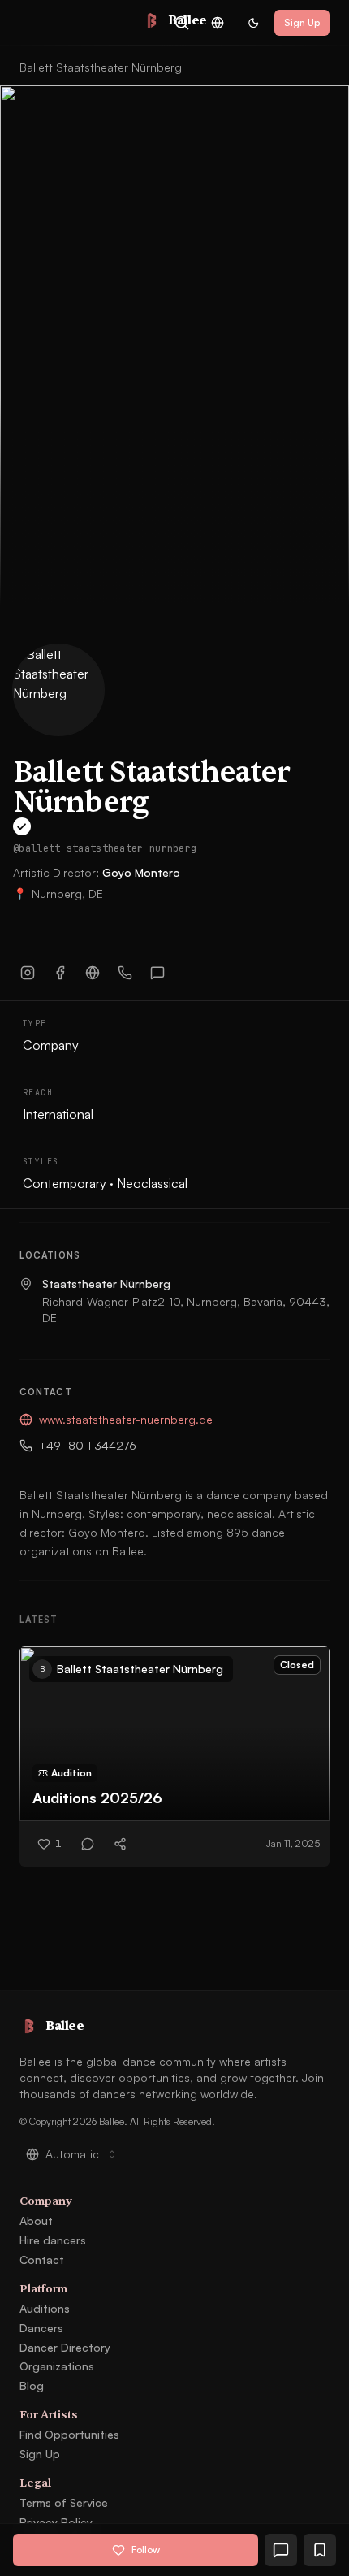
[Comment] (88, 1844)
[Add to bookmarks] (320, 2550)
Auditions (45, 2308)
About (36, 2220)
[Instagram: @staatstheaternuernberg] (28, 973)
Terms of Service (64, 2502)
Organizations (57, 2366)
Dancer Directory (65, 2347)
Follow (146, 2550)
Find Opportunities (69, 2434)
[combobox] (218, 23)
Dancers (41, 2328)
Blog (32, 2385)
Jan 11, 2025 (293, 1843)
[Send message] (157, 973)
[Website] (93, 973)
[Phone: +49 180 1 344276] (125, 973)
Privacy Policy (56, 2522)
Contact (42, 2259)
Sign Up (302, 22)
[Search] (182, 23)
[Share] (120, 1844)
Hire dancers (53, 2240)
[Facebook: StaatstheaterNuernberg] (60, 973)
